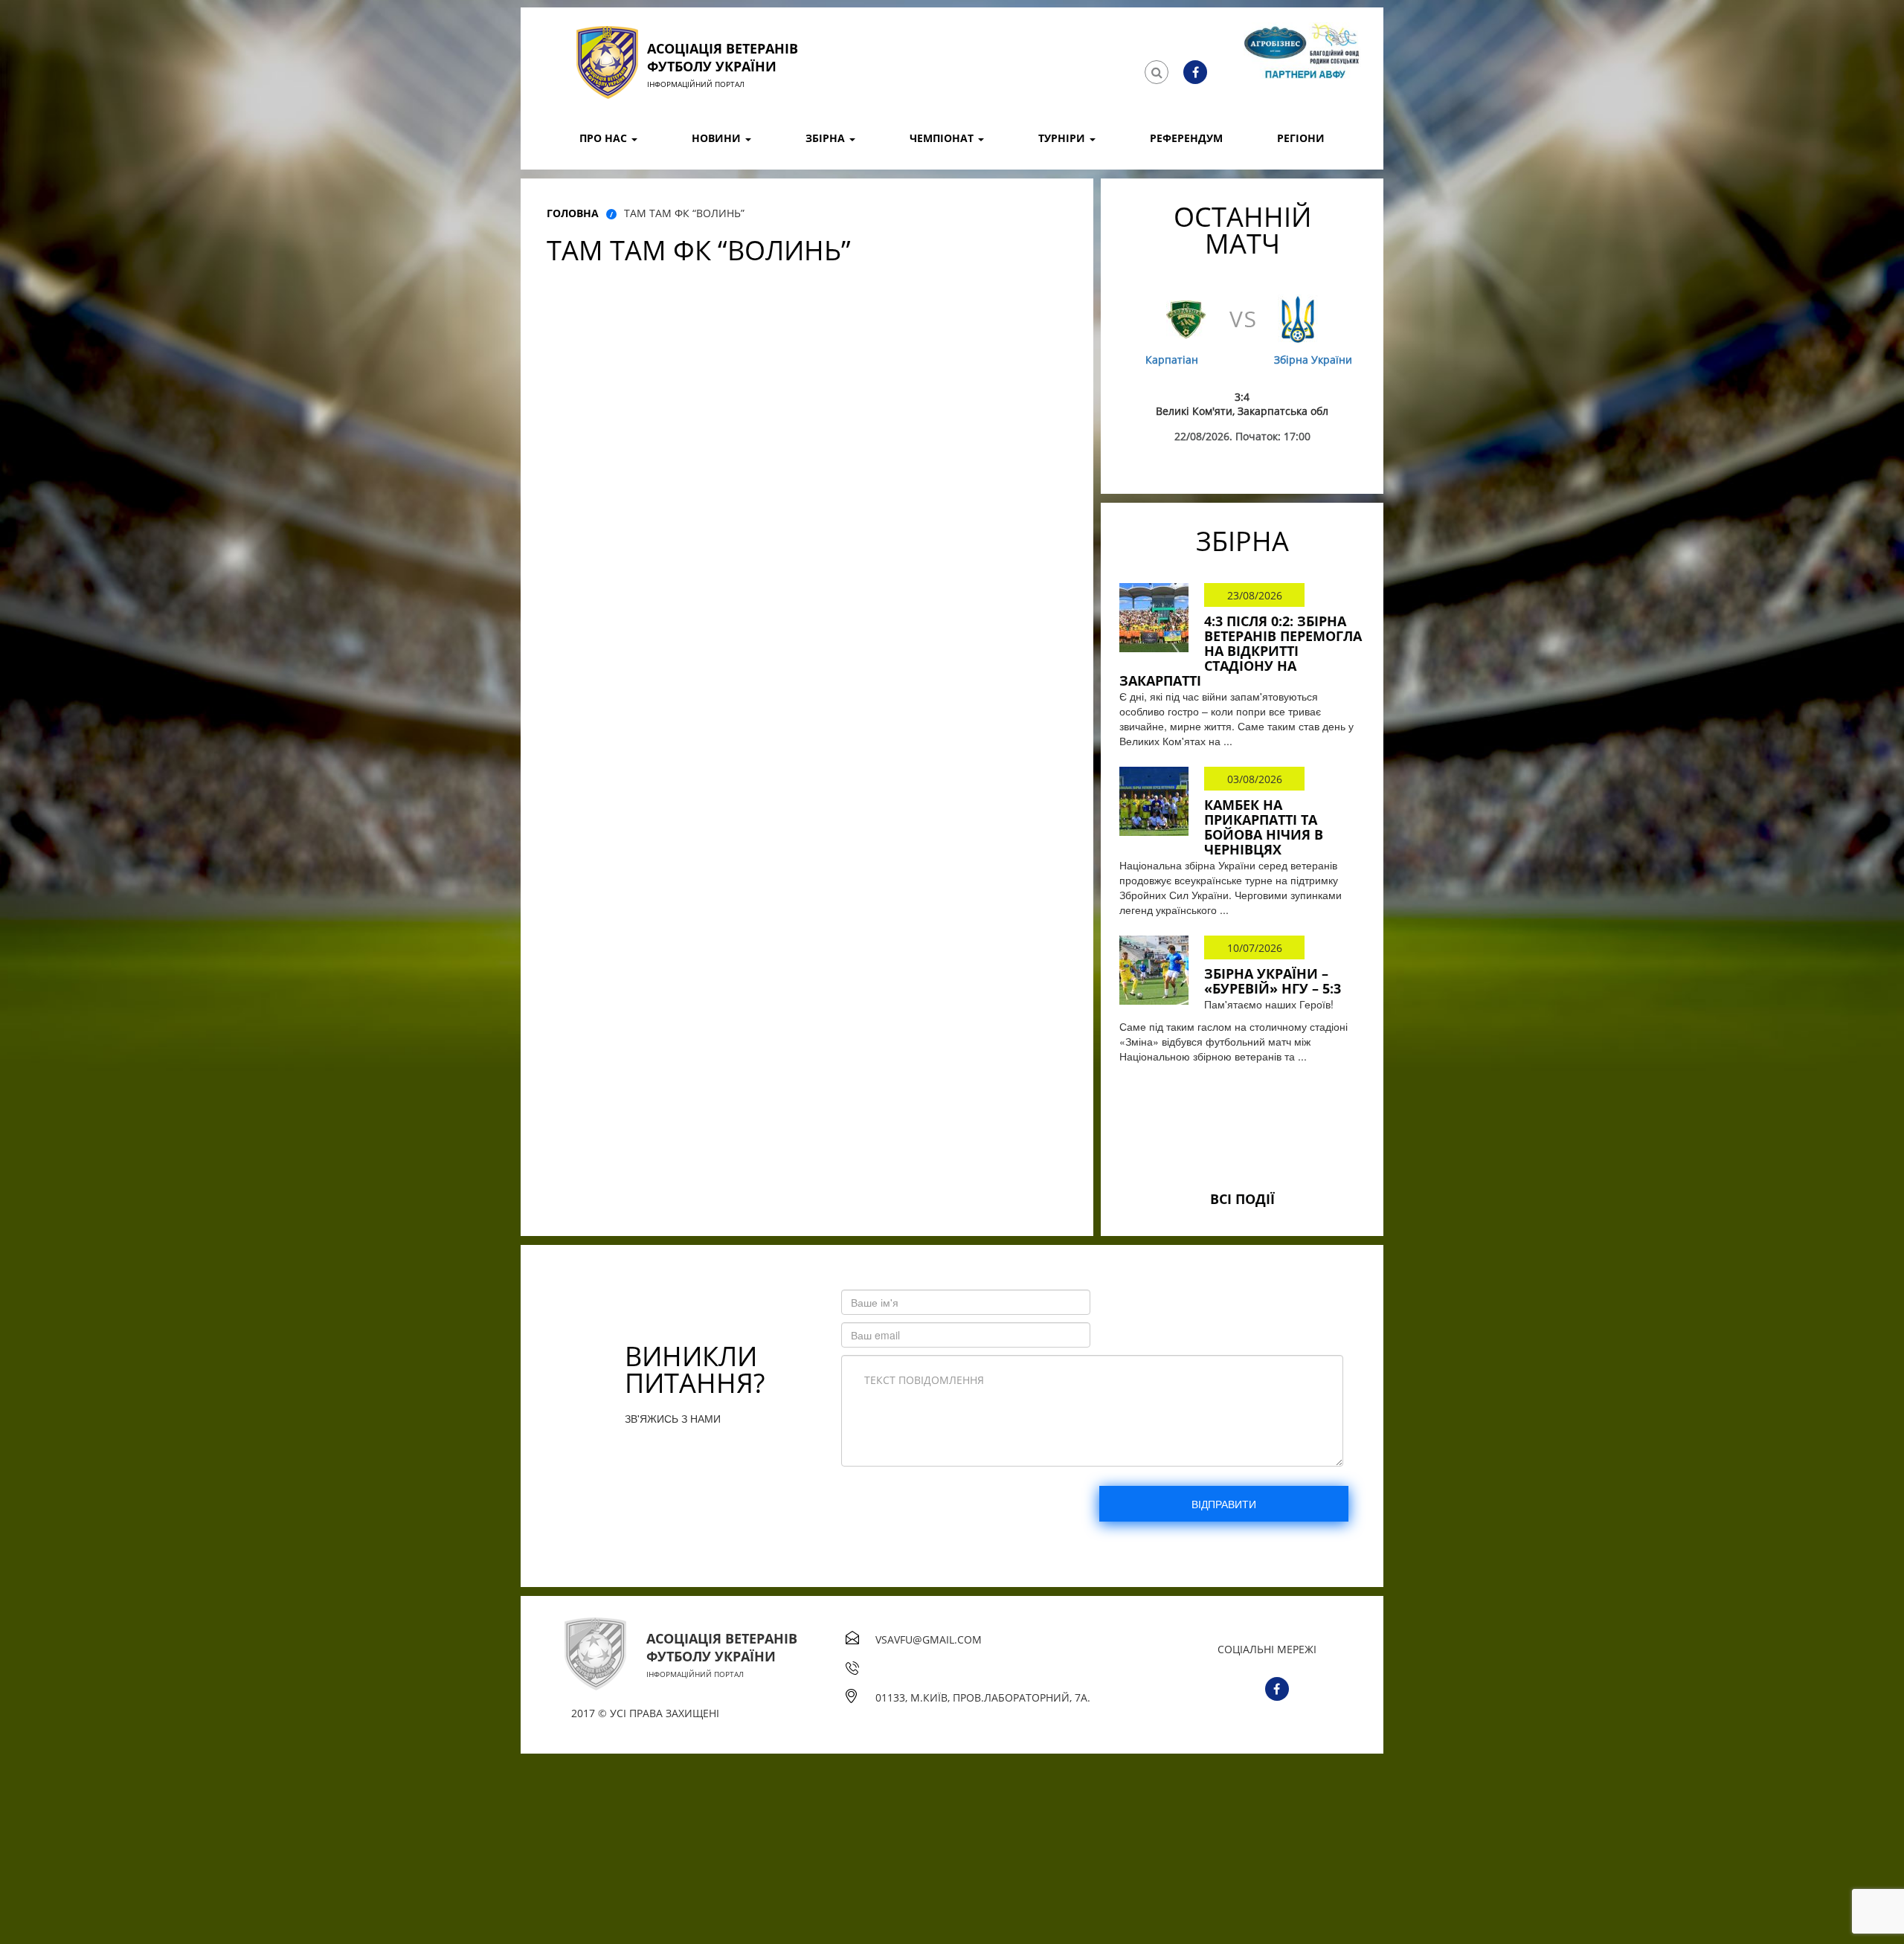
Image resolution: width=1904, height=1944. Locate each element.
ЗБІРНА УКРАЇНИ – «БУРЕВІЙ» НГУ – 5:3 (1273, 981)
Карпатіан (1172, 360)
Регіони (1301, 138)
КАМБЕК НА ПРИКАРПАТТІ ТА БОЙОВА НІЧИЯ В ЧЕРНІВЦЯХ (1264, 827)
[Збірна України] (1298, 319)
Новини (718, 138)
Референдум (1186, 138)
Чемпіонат (943, 138)
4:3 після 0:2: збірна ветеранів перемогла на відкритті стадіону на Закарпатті (1241, 651)
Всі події (1242, 1199)
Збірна (827, 138)
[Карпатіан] (1186, 319)
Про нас (605, 138)
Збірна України (1313, 360)
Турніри (1063, 138)
